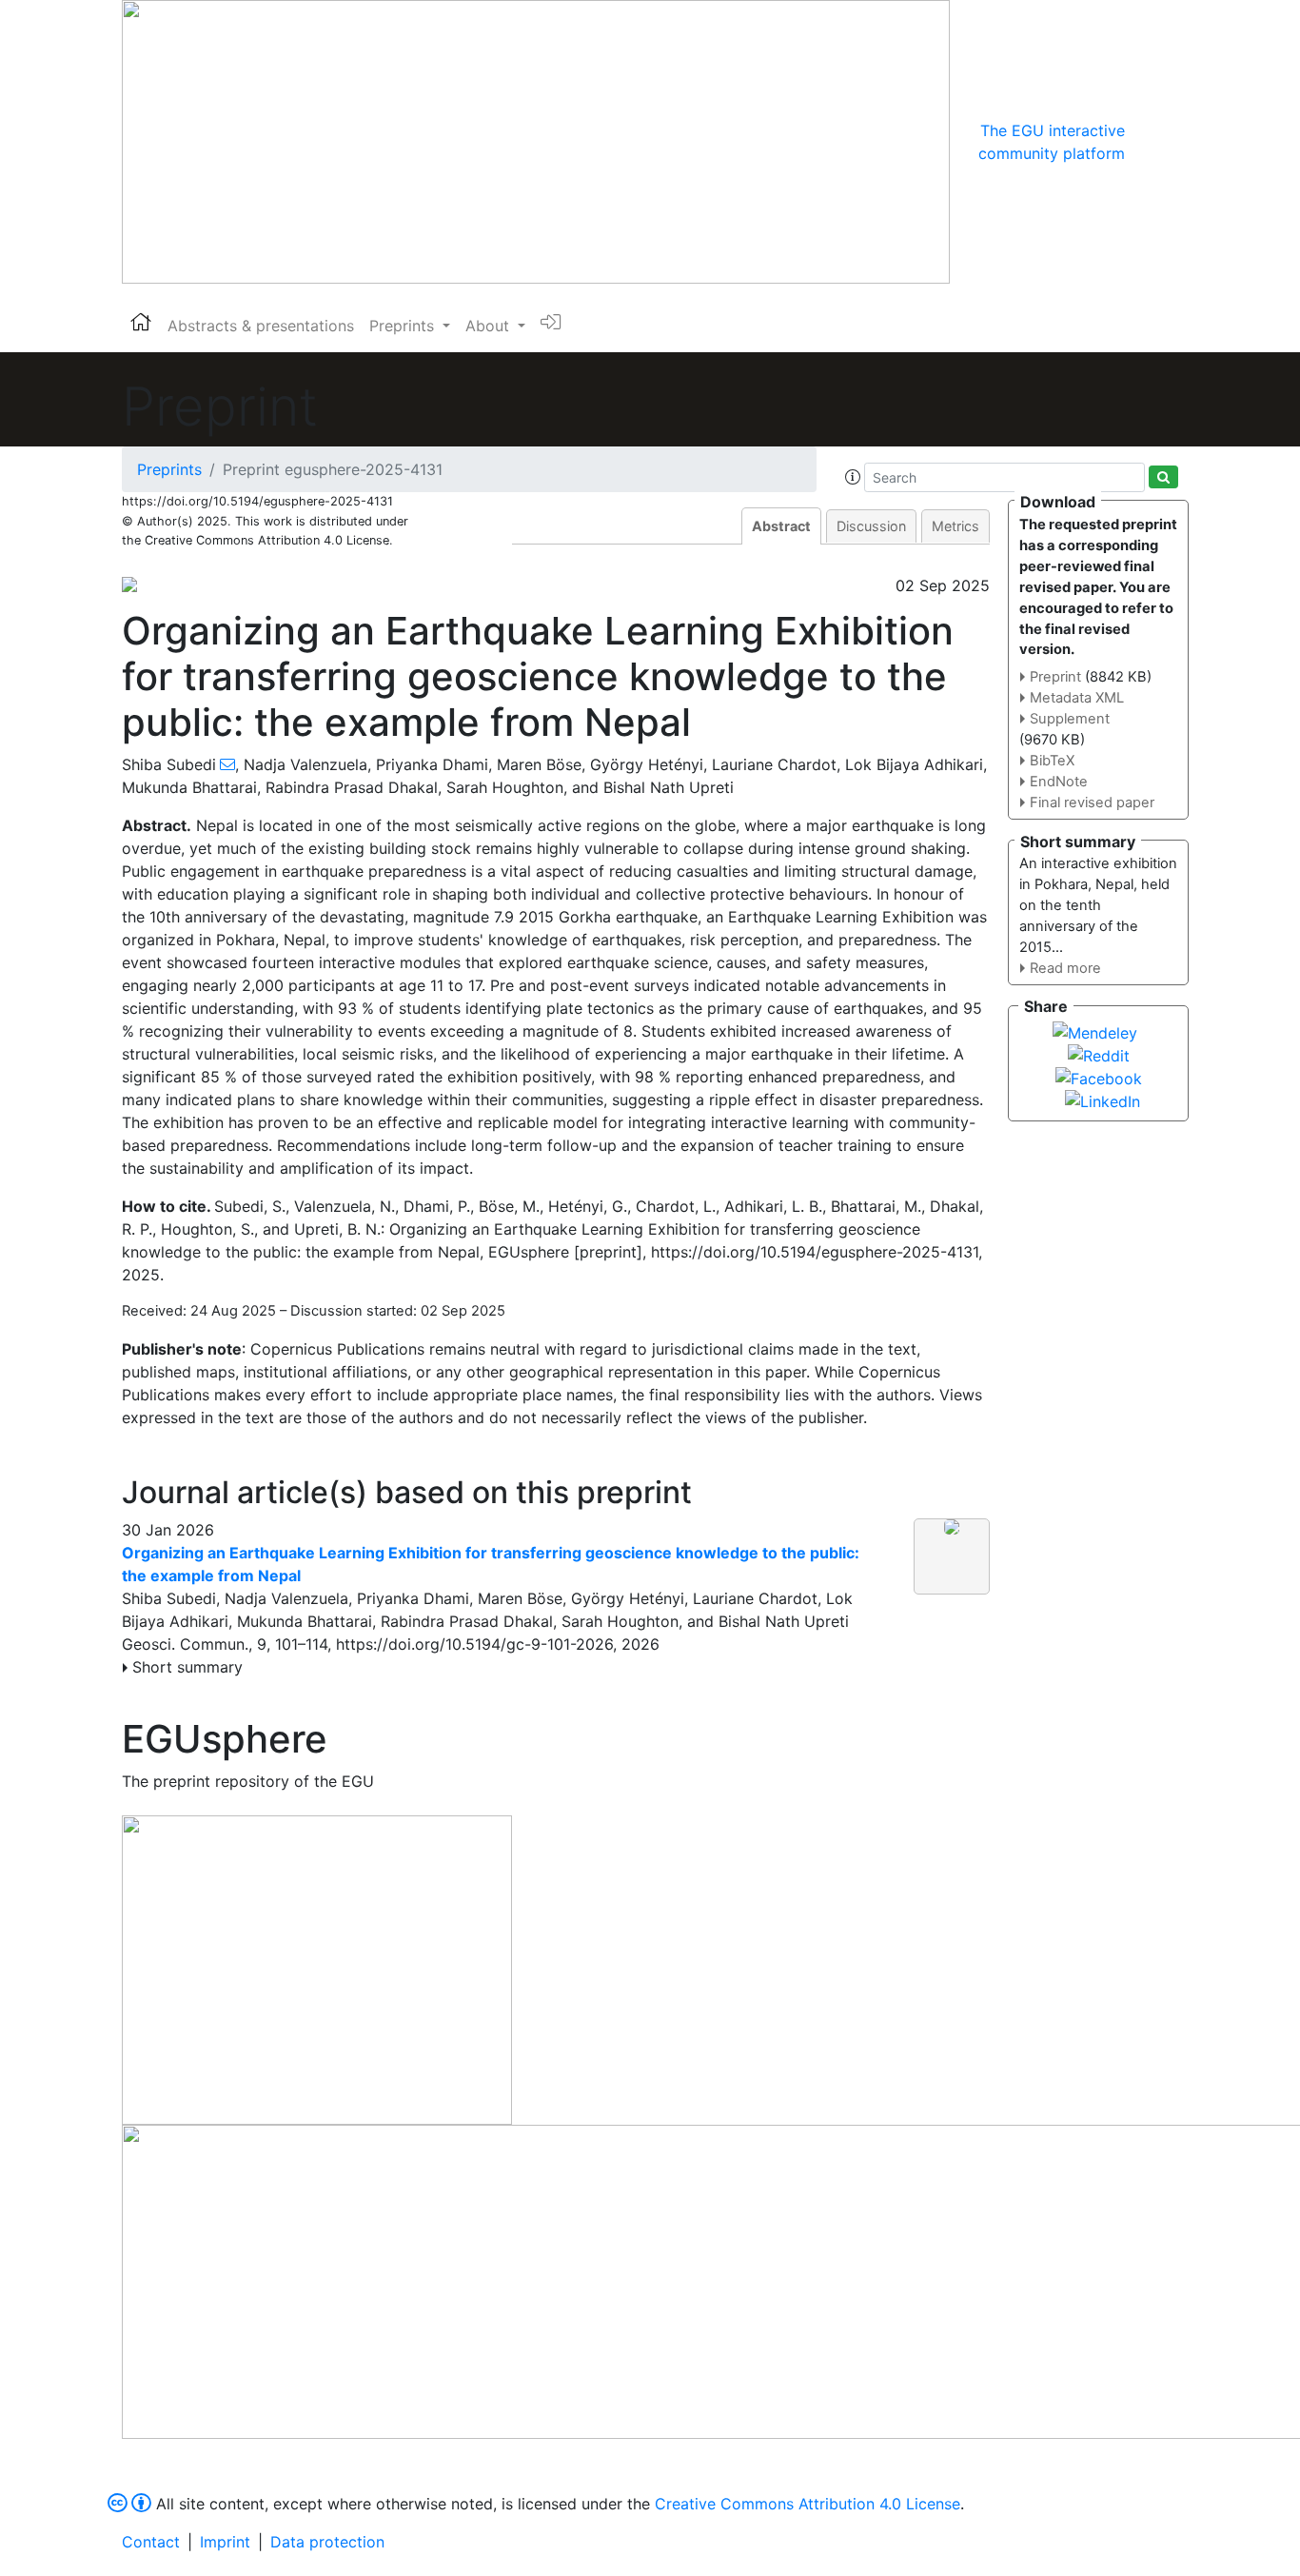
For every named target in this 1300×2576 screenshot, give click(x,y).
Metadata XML (1077, 698)
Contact (151, 2542)
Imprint (225, 2542)
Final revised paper (1092, 803)
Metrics (955, 526)
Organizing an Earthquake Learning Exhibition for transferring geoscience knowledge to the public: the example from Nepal (491, 1564)
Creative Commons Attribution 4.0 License (808, 2504)
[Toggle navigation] (1152, 142)
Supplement (1070, 719)
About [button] (490, 326)
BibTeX (1052, 761)
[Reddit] (1099, 1054)
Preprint (1055, 677)
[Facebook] (1099, 1077)
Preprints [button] (404, 326)
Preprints (169, 469)
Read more (1065, 968)
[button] (853, 477)
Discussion (871, 526)
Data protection (327, 2542)
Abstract (781, 526)
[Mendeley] (1095, 1031)
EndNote (1059, 782)
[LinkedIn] (1103, 1100)
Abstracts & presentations (261, 326)
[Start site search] (1163, 477)
